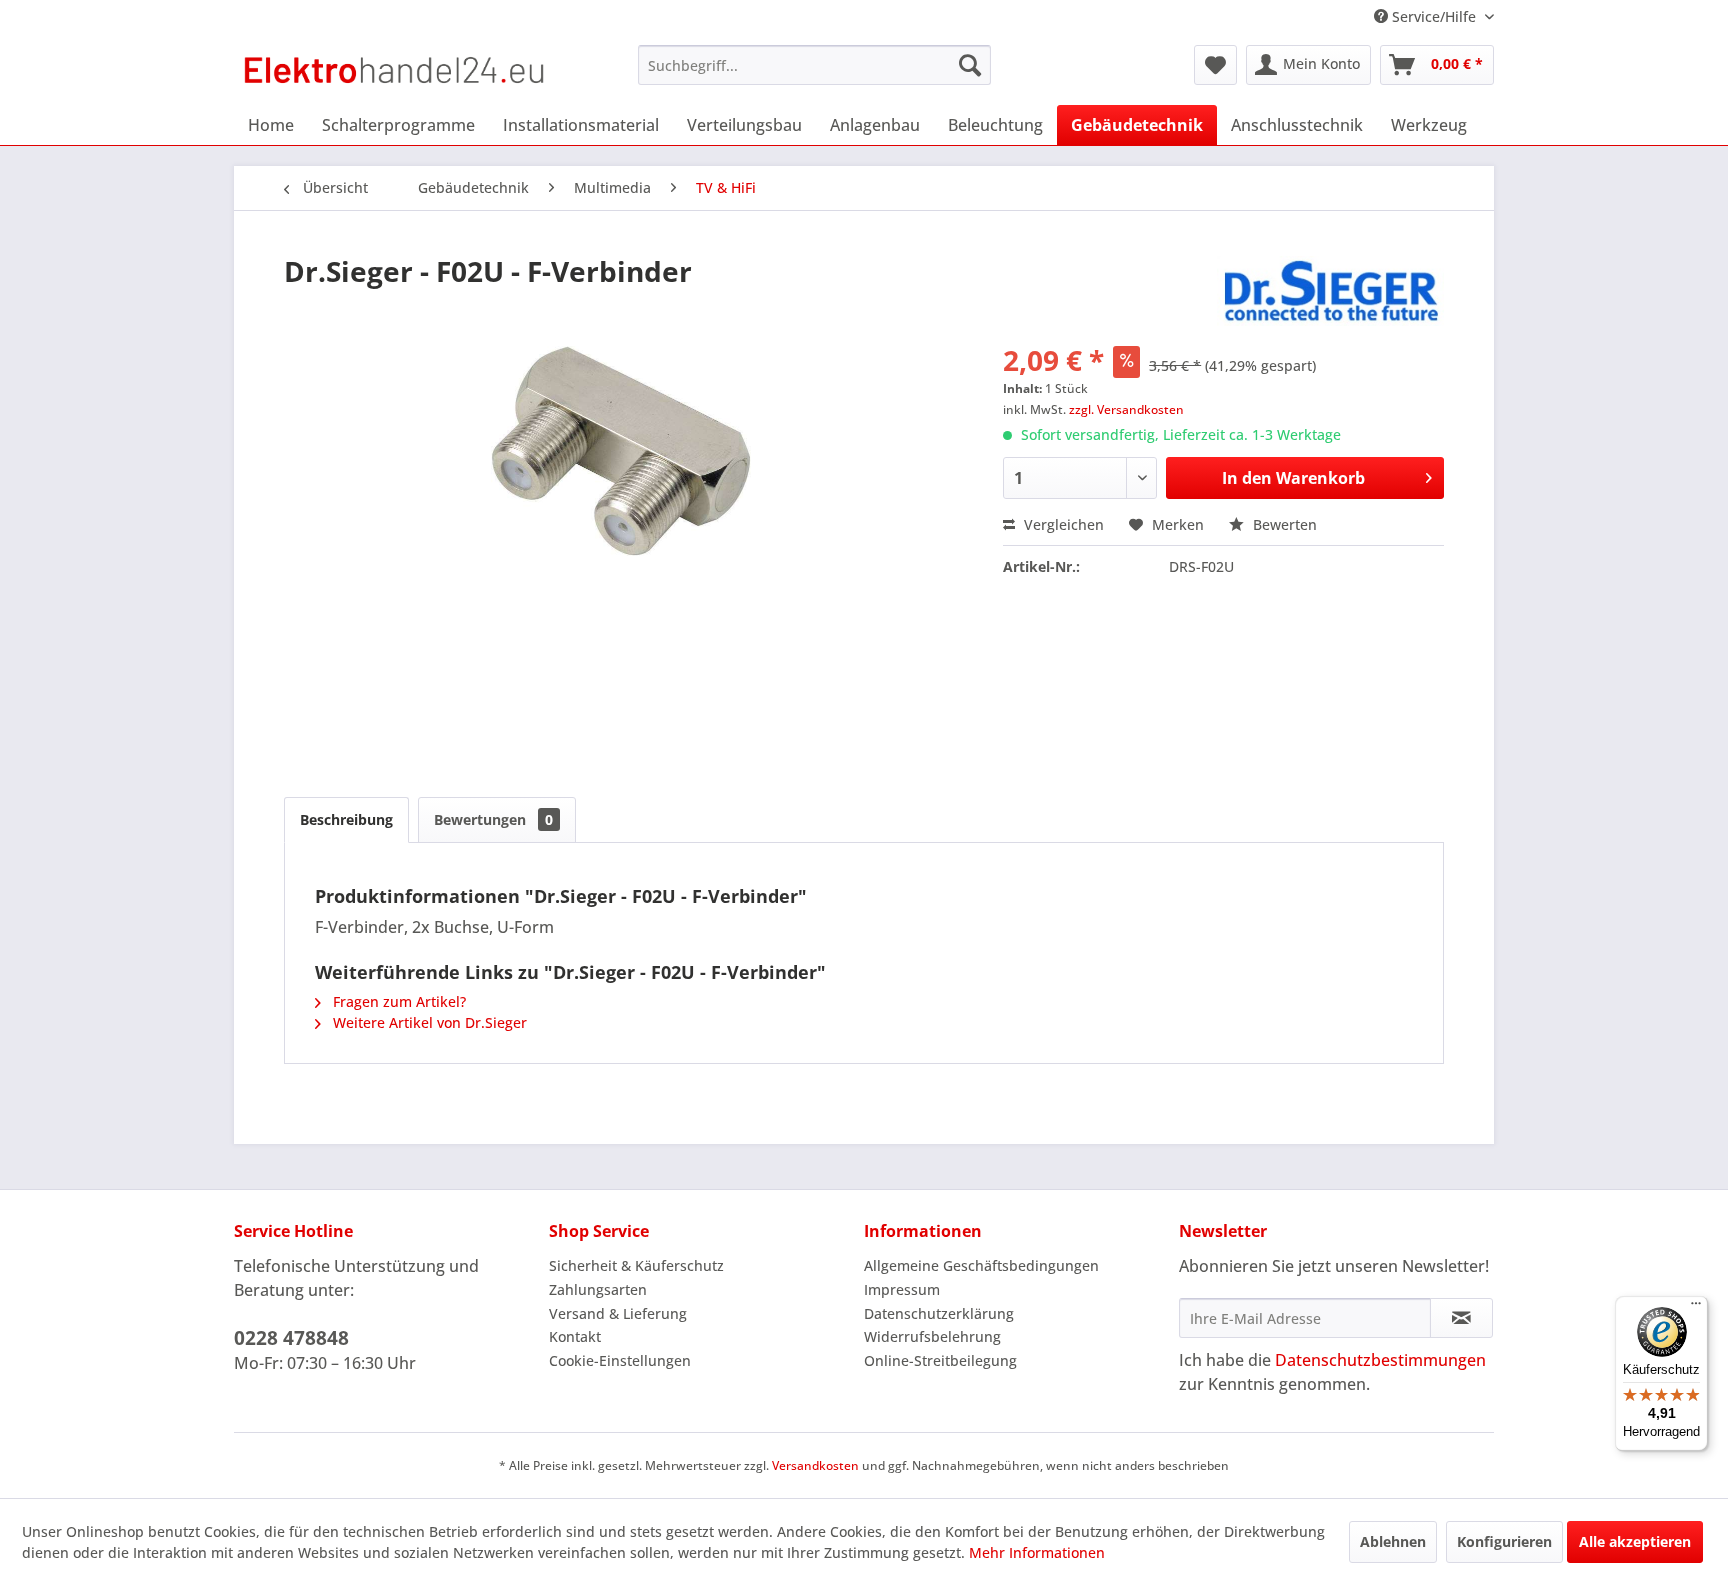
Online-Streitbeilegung (940, 1360)
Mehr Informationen (1037, 1552)
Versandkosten (815, 1465)
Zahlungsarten (598, 1289)
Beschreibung (346, 819)
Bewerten (1283, 524)
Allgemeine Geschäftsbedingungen (981, 1265)
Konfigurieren (1504, 1541)
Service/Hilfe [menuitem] (1434, 16)
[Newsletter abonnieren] (1461, 1318)
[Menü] (1696, 1308)
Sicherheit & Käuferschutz (636, 1265)
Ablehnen (1393, 1541)
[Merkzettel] (1215, 65)
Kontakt (575, 1336)
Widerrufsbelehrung (932, 1336)
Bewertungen (493, 819)
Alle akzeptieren (1635, 1541)
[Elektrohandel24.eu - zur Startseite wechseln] (394, 70)
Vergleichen (1062, 524)
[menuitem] (814, 65)
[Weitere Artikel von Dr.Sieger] (1331, 291)
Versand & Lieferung (618, 1313)
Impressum (902, 1289)
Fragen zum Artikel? (397, 1001)
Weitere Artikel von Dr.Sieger (428, 1022)
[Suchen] (970, 65)
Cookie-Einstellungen (620, 1360)
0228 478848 (291, 1338)
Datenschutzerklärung (939, 1313)
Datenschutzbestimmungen (1380, 1360)
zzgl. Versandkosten (1126, 409)
